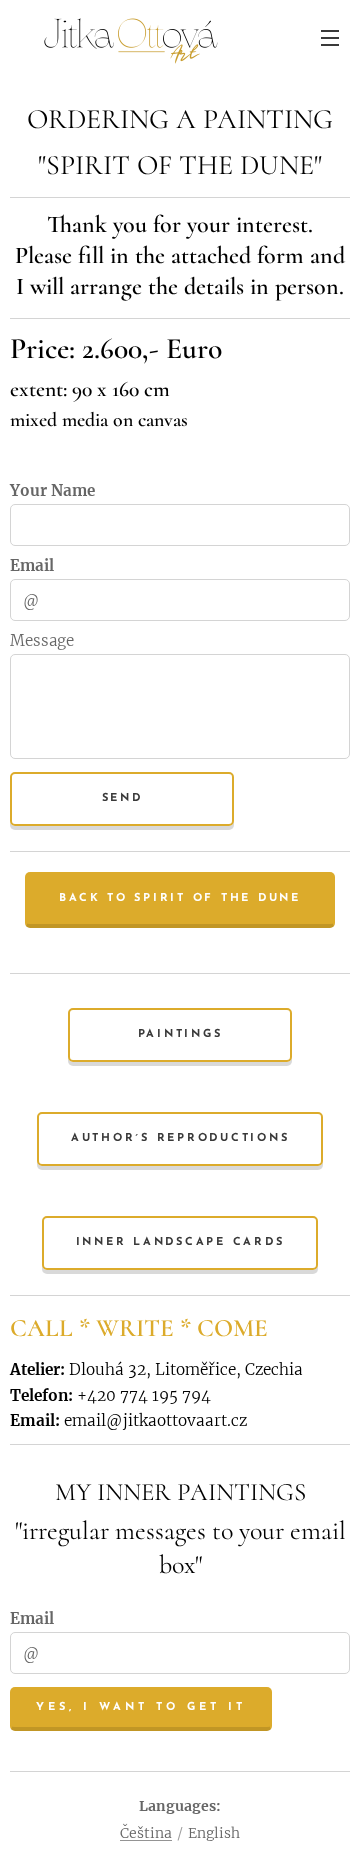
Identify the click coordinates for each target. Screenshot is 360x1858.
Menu (330, 37)
